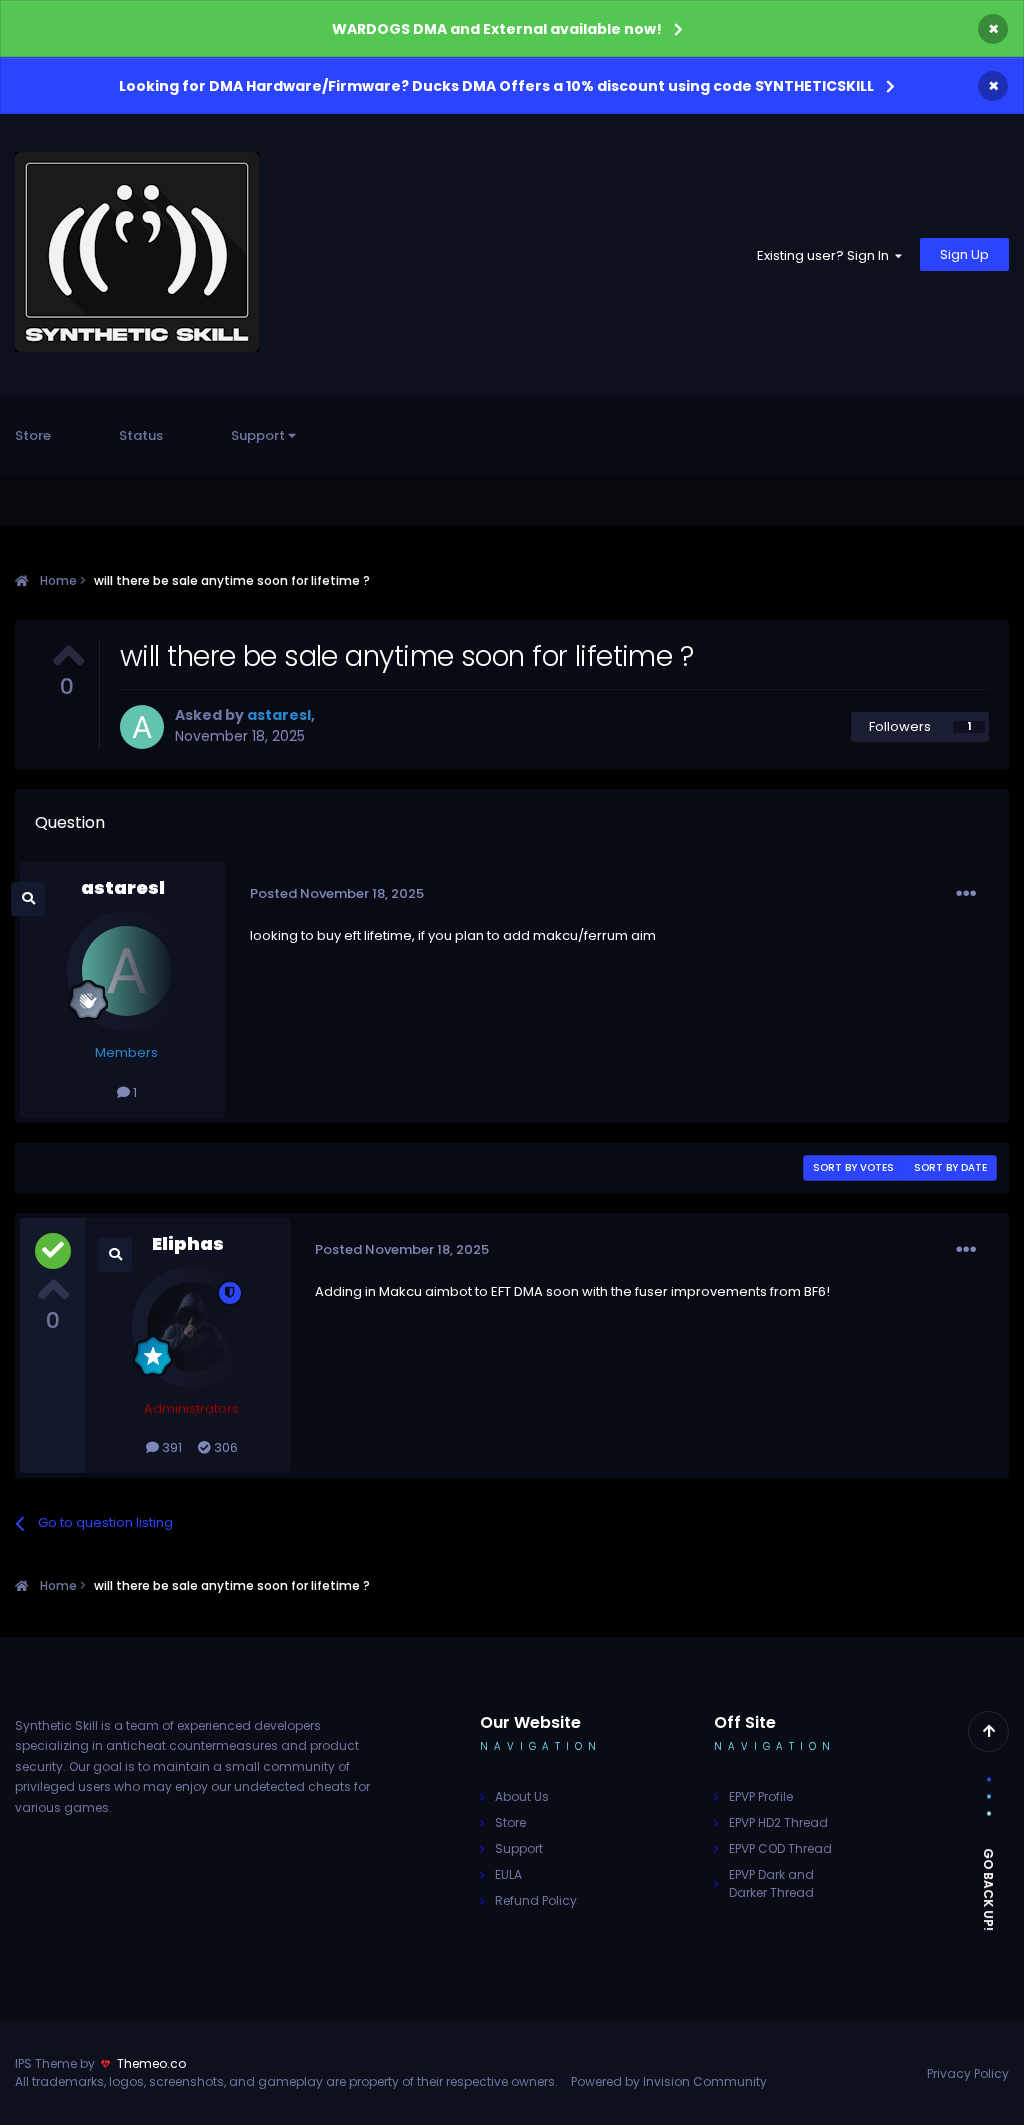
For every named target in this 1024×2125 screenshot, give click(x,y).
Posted (337, 893)
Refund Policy (536, 1900)
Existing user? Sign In (826, 255)
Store (33, 435)
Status (141, 435)
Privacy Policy (968, 2073)
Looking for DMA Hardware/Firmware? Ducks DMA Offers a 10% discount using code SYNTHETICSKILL (496, 86)
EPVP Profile (761, 1796)
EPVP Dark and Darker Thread (771, 1883)
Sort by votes (853, 1167)
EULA (508, 1874)
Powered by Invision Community (669, 2081)
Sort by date (950, 1167)
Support (259, 435)
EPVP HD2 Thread (778, 1822)
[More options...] (966, 894)
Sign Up (964, 254)
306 (224, 1447)
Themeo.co (151, 2063)
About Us (522, 1796)
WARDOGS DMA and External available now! (497, 29)
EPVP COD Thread (780, 1848)
